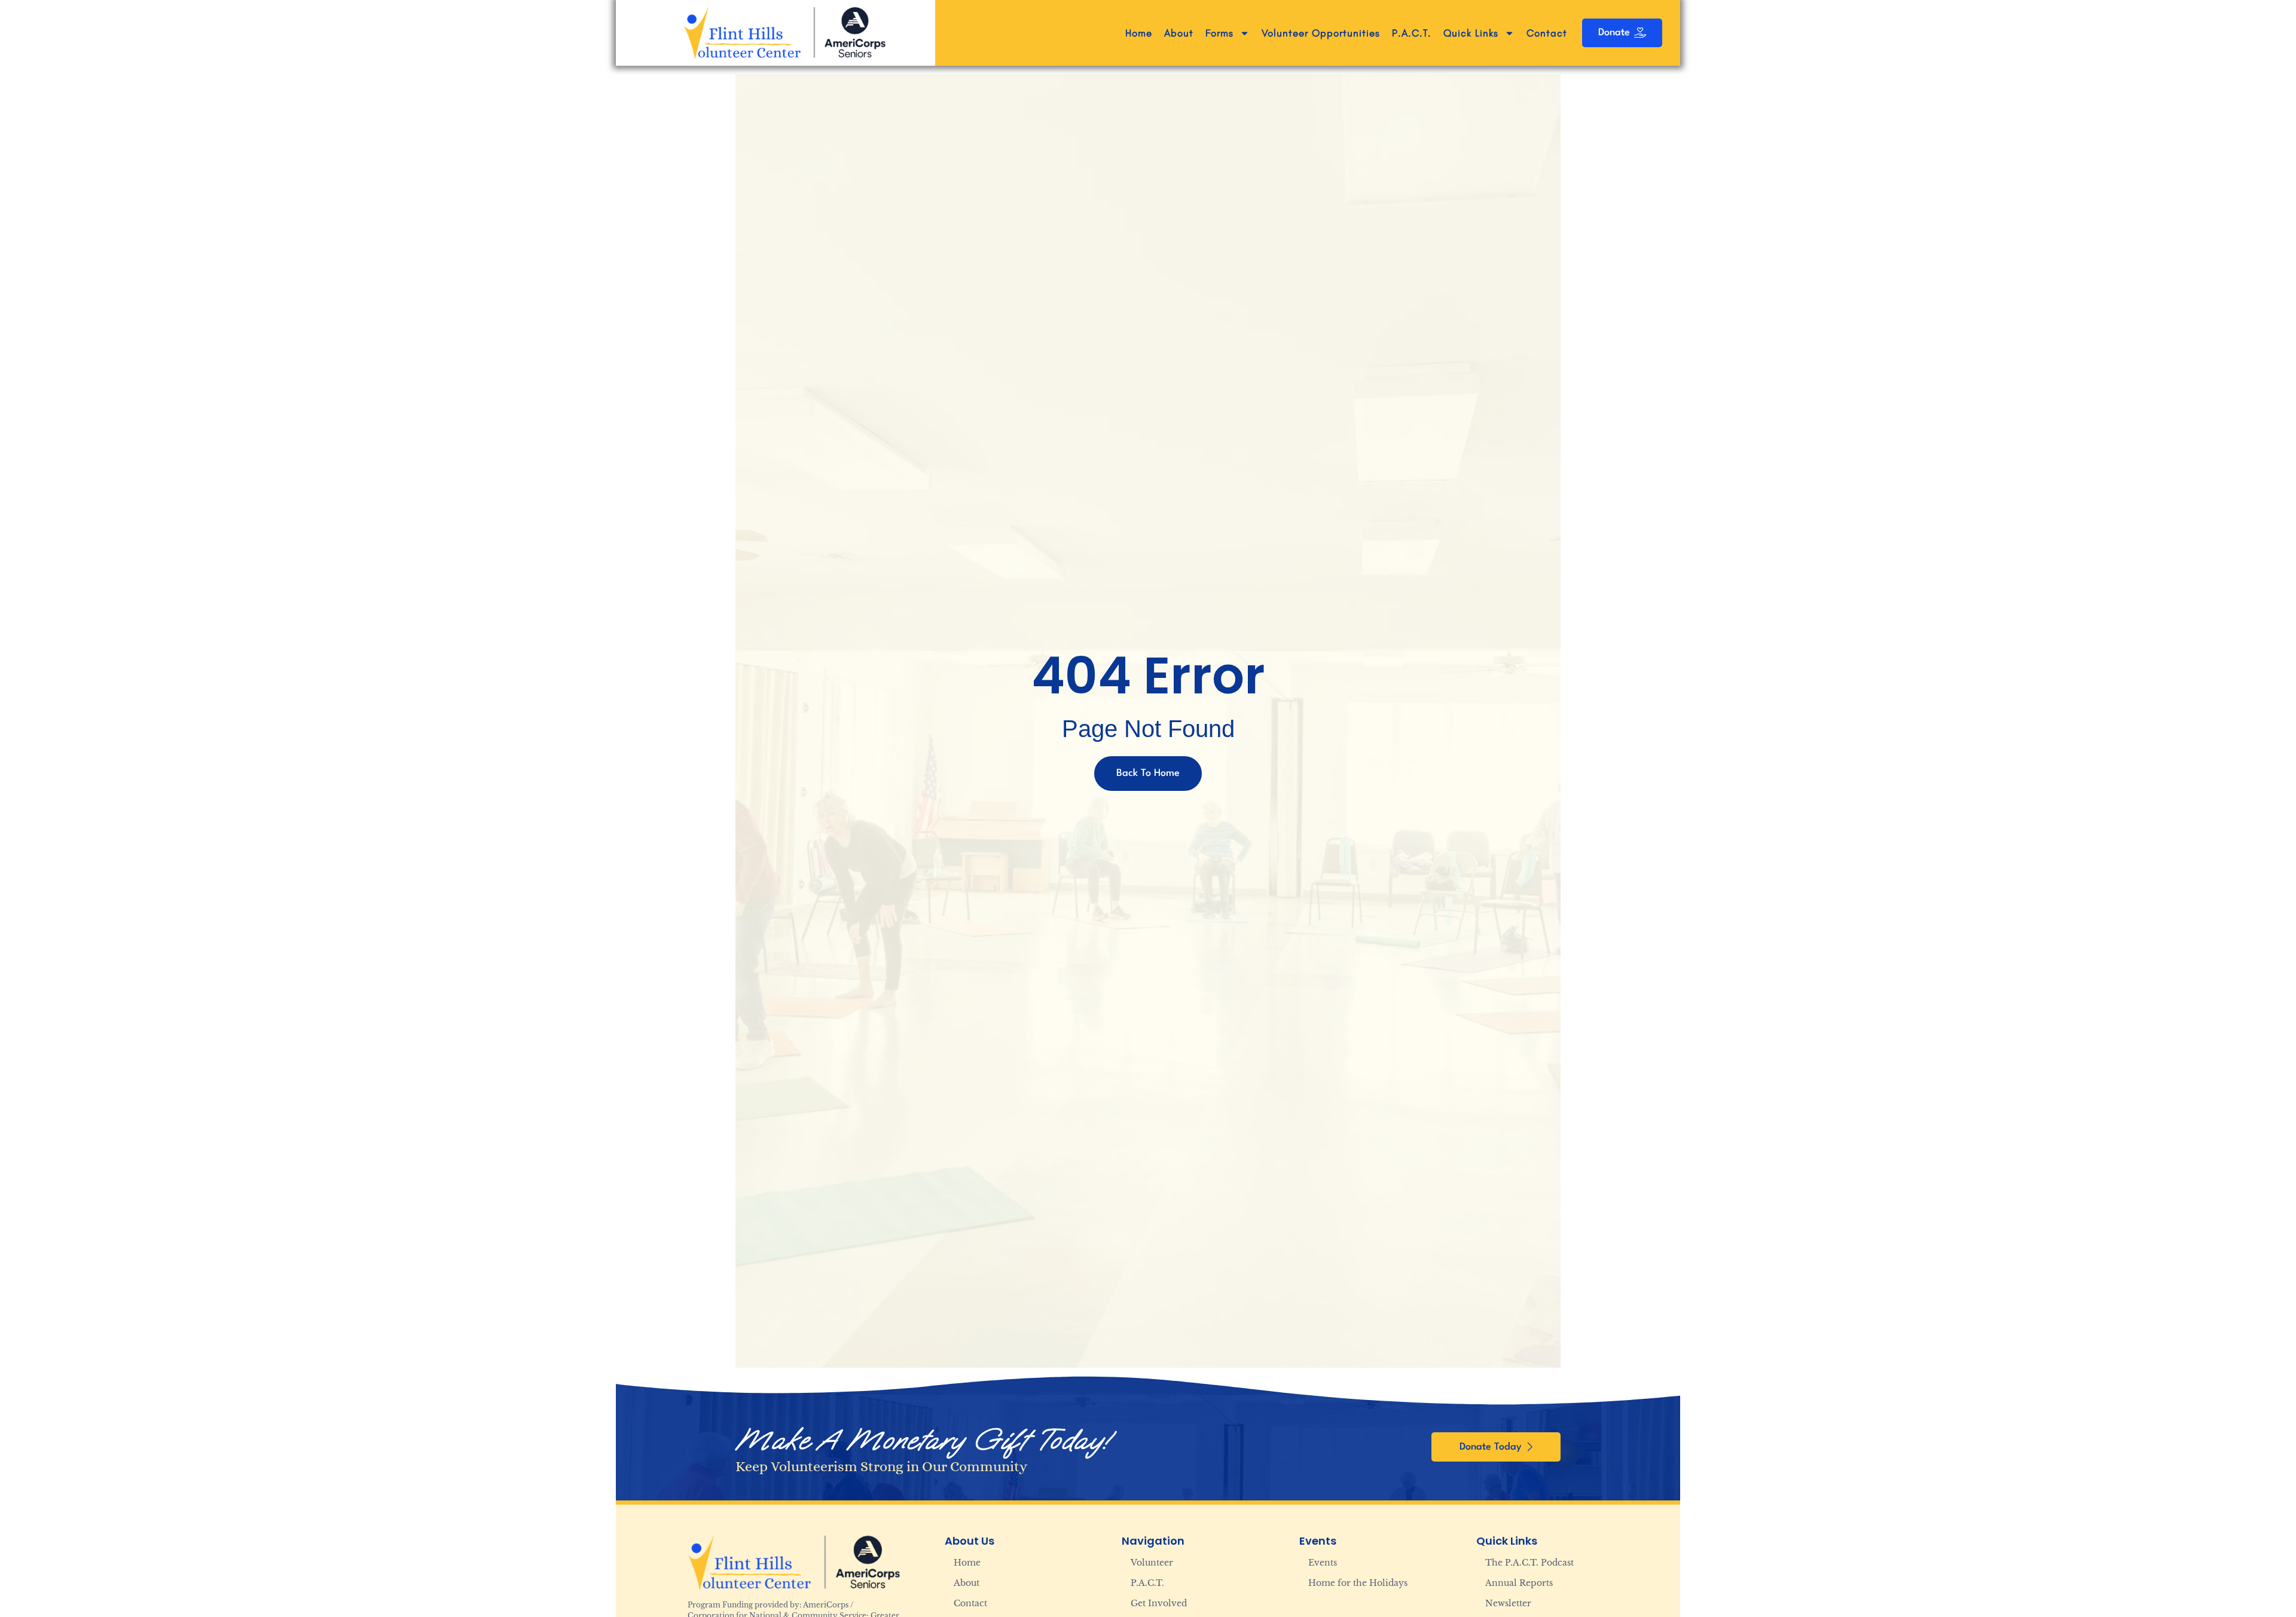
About (1179, 33)
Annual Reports (1519, 1583)
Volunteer (1152, 1563)
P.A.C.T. (1412, 33)
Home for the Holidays (1358, 1583)
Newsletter (1508, 1603)
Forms (1219, 33)
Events (1323, 1563)
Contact (1547, 33)
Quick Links (1471, 33)
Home (1139, 33)
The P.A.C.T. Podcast (1529, 1563)
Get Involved (1159, 1603)
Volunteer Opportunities (1321, 33)
